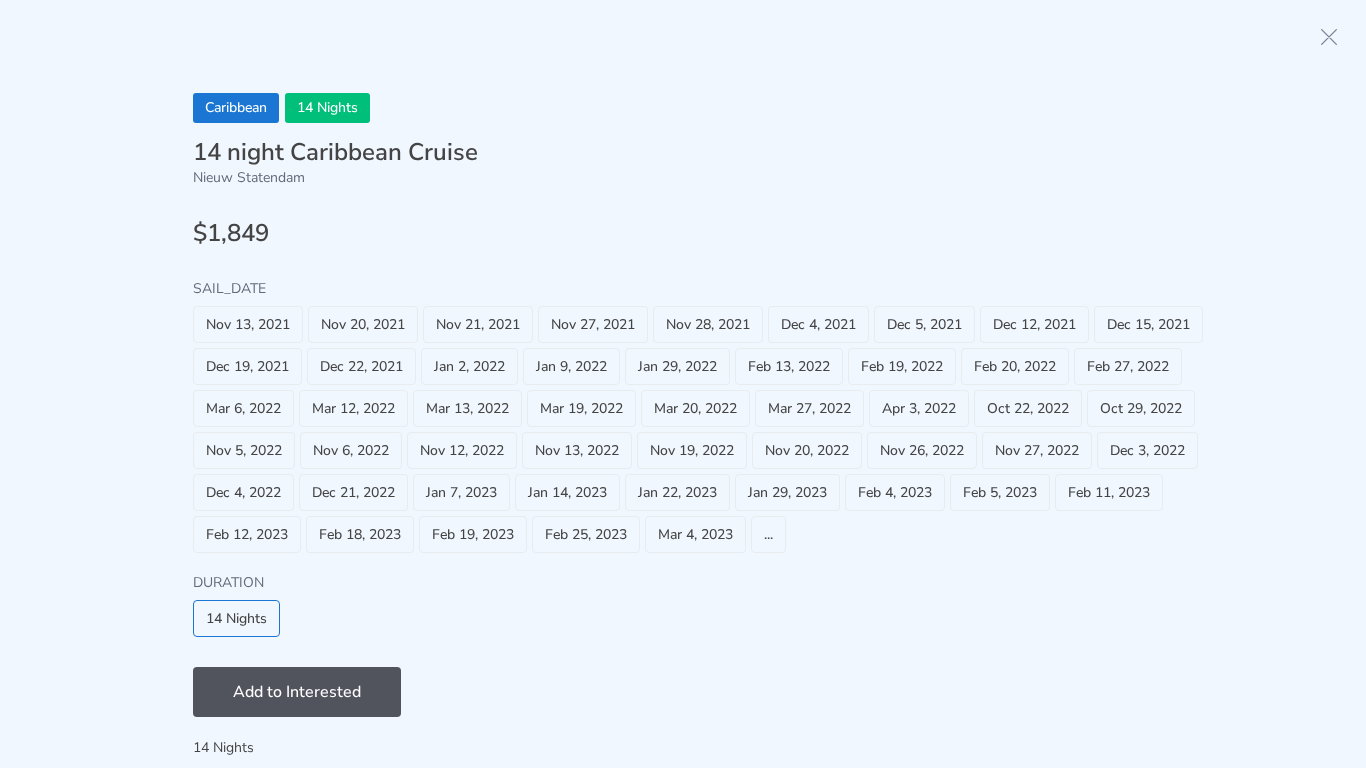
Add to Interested (297, 692)
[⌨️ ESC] (1329, 37)
